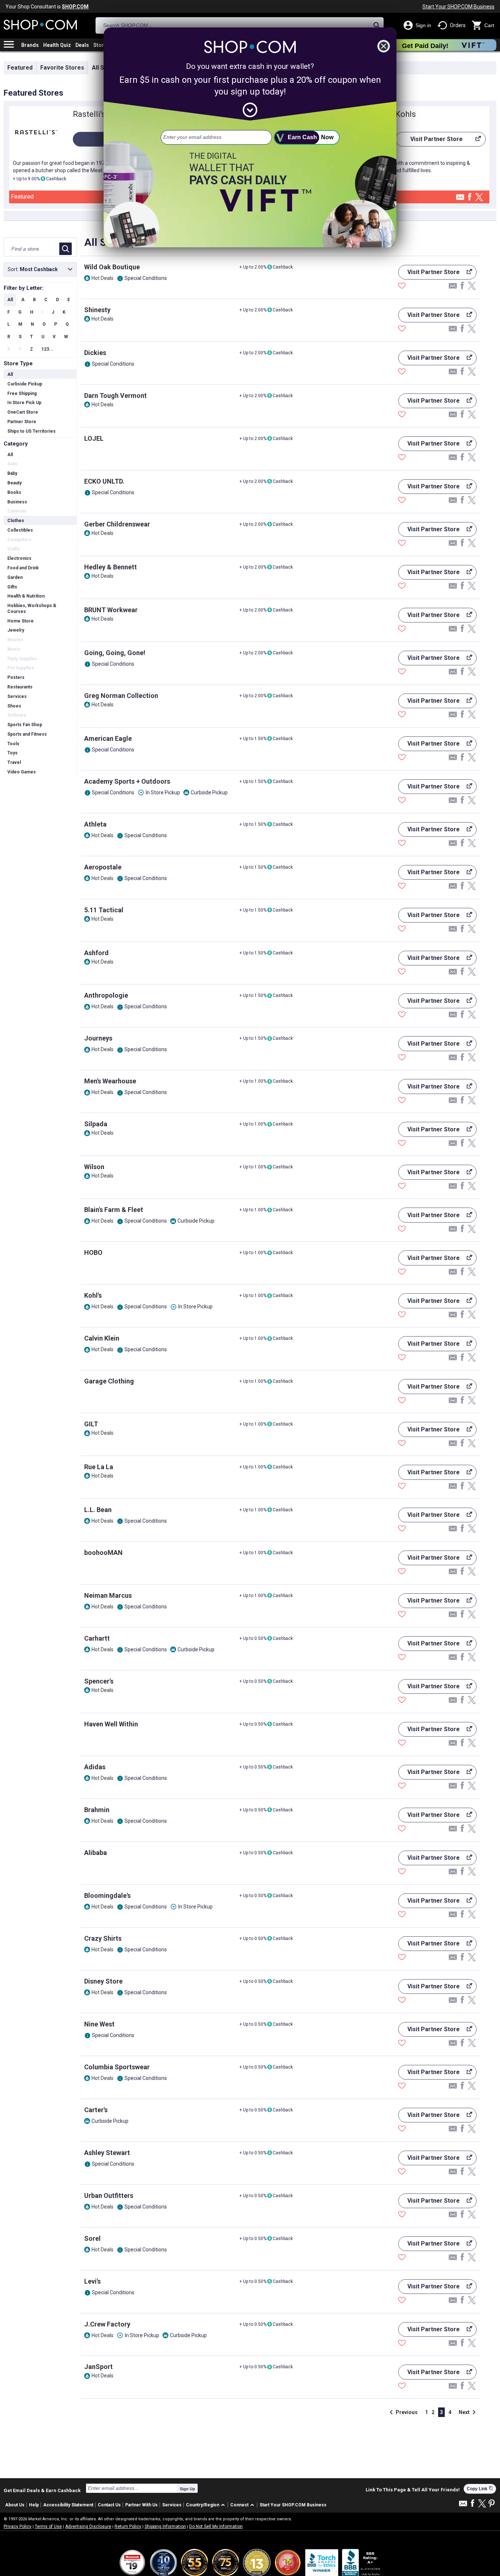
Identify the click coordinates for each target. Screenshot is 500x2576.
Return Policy (128, 2527)
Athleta (95, 824)
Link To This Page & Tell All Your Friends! (413, 2490)
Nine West (99, 2024)
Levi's (92, 2281)
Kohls (406, 114)
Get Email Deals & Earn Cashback (42, 2490)
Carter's (96, 2110)
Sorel (92, 2238)
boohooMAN (103, 1553)
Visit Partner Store (429, 141)
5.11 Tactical (104, 910)
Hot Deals (102, 278)
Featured (20, 68)
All (10, 300)
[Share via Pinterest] (492, 2504)
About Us (15, 2505)
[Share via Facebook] (470, 197)
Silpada (96, 1124)
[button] (207, 2505)
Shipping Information (165, 2527)
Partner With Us (141, 2505)
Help (34, 2505)
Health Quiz (57, 45)
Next (469, 2412)
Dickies (95, 353)
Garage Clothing (109, 1381)
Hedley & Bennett (111, 567)
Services (172, 2505)
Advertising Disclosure (88, 2527)
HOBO (93, 1252)
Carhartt (97, 1638)
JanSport (98, 2367)
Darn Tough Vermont (115, 396)
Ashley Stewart (107, 2153)
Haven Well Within (111, 1724)
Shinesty (97, 310)
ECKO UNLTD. (104, 481)
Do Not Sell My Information (216, 2527)
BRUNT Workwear (111, 610)
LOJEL (94, 438)
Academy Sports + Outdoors (127, 781)
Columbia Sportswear (117, 2067)
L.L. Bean (98, 1510)
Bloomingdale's (107, 1895)
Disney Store (103, 1981)
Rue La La (99, 1467)
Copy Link (480, 2489)
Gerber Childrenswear (117, 524)
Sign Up (187, 2489)
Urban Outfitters (109, 2196)
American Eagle (108, 738)
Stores (102, 45)
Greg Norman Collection (121, 696)
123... (47, 349)
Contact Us (109, 2505)
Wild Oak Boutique (112, 267)
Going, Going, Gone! (115, 653)
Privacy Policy (18, 2527)
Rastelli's (89, 114)
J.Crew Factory (107, 2324)
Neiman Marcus (108, 1595)
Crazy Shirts (103, 1938)
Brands (30, 45)
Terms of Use (48, 2527)
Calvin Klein (102, 1338)
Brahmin (97, 1810)
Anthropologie (106, 995)
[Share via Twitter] (479, 198)
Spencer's (99, 1681)
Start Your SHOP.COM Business (458, 7)
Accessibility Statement (68, 2505)
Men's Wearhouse (110, 1081)
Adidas (95, 1767)
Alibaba (96, 1853)
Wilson (94, 1167)
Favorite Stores (62, 68)
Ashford (96, 953)
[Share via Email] (460, 199)
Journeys (98, 1038)
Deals (82, 45)
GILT (91, 1424)
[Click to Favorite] (402, 287)
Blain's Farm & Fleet (114, 1210)
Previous (402, 2412)
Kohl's (93, 1295)
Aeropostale (103, 867)
